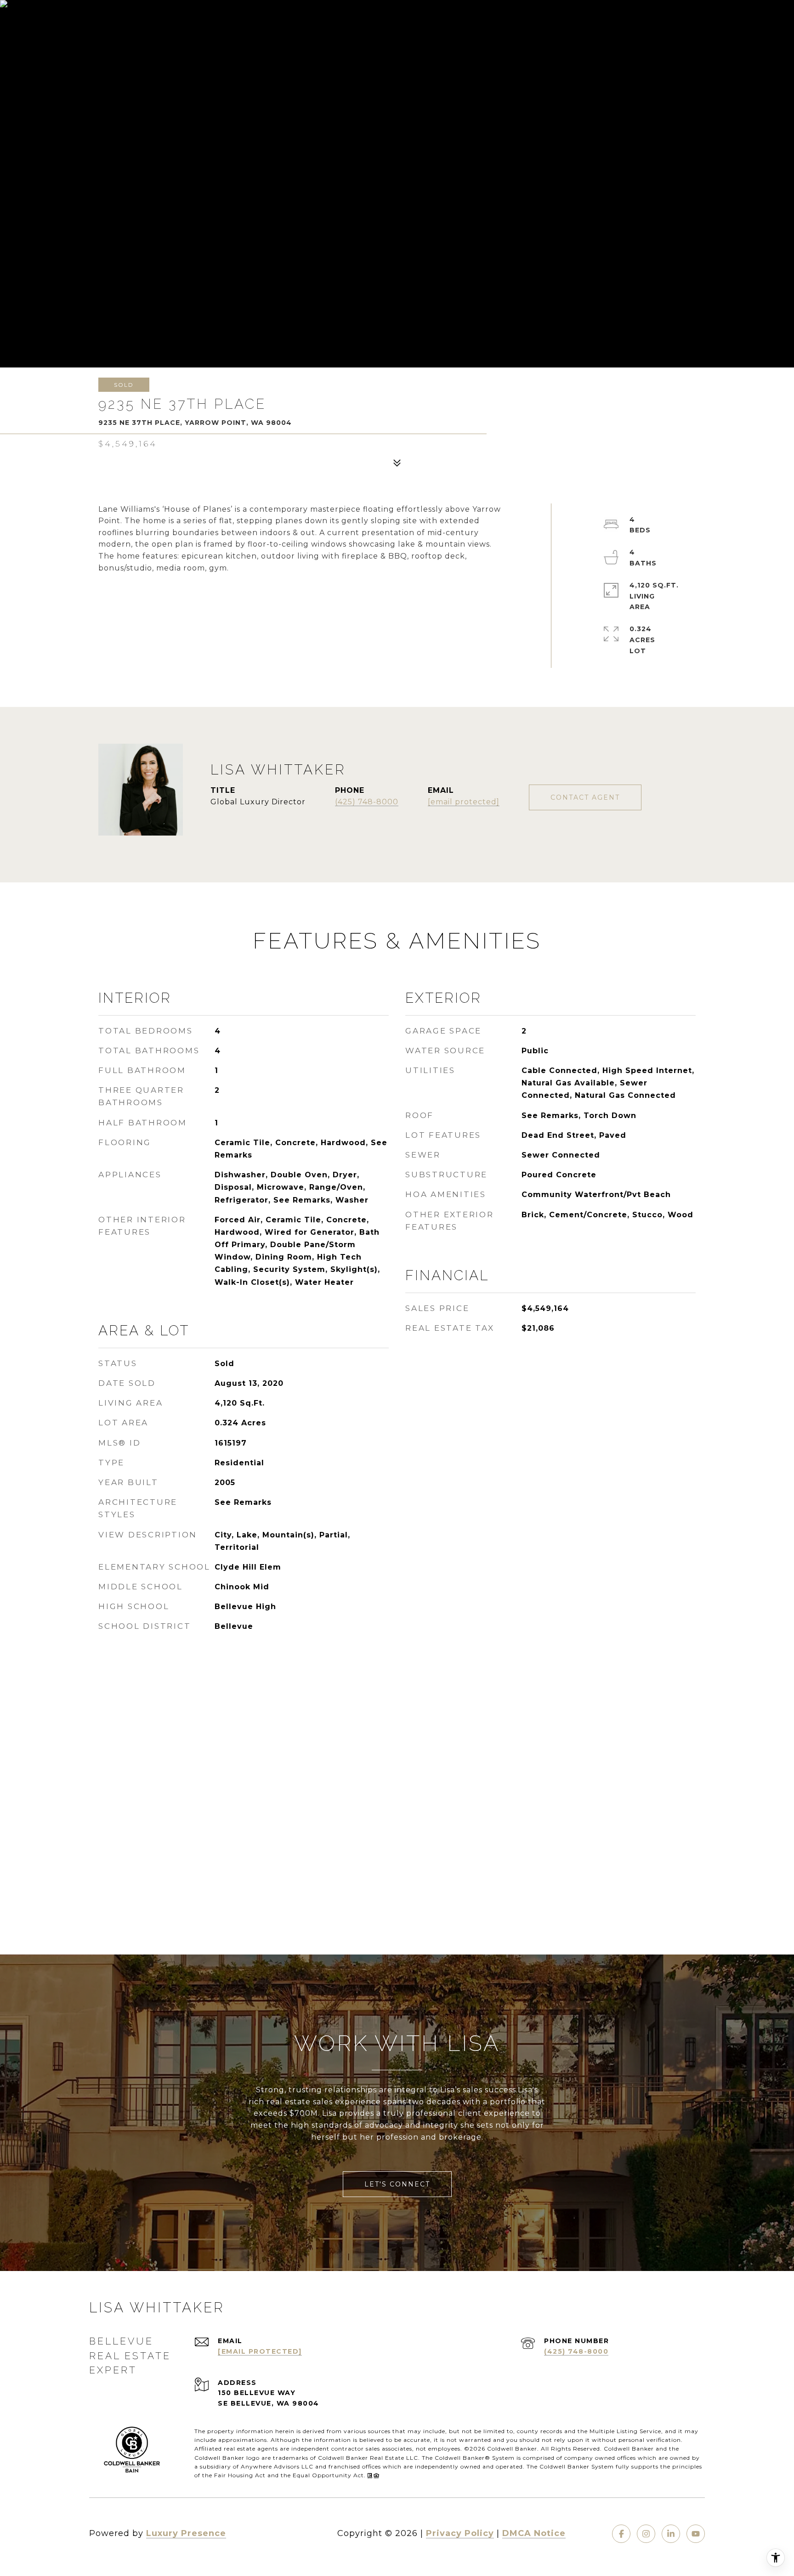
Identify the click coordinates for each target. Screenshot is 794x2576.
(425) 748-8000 (367, 802)
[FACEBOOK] (621, 2534)
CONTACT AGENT (585, 797)
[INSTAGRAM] (646, 2534)
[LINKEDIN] (671, 2534)
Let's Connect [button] (397, 2184)
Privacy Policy (460, 2533)
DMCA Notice (534, 2533)
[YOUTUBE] (696, 2534)
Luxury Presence (186, 2533)
